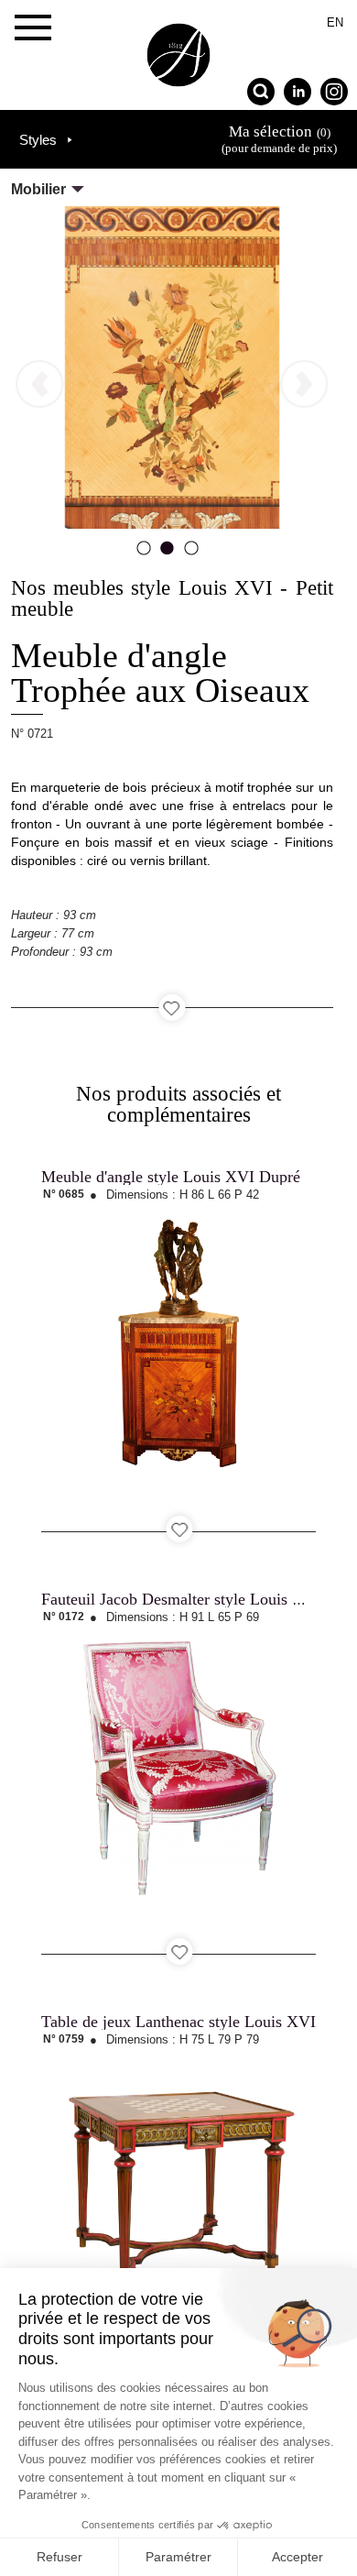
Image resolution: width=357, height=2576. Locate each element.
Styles (38, 140)
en (335, 22)
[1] (144, 554)
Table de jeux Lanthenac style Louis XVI (178, 2022)
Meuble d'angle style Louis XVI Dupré (171, 1177)
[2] (168, 554)
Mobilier (38, 189)
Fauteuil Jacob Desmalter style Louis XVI (181, 1599)
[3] (191, 554)
